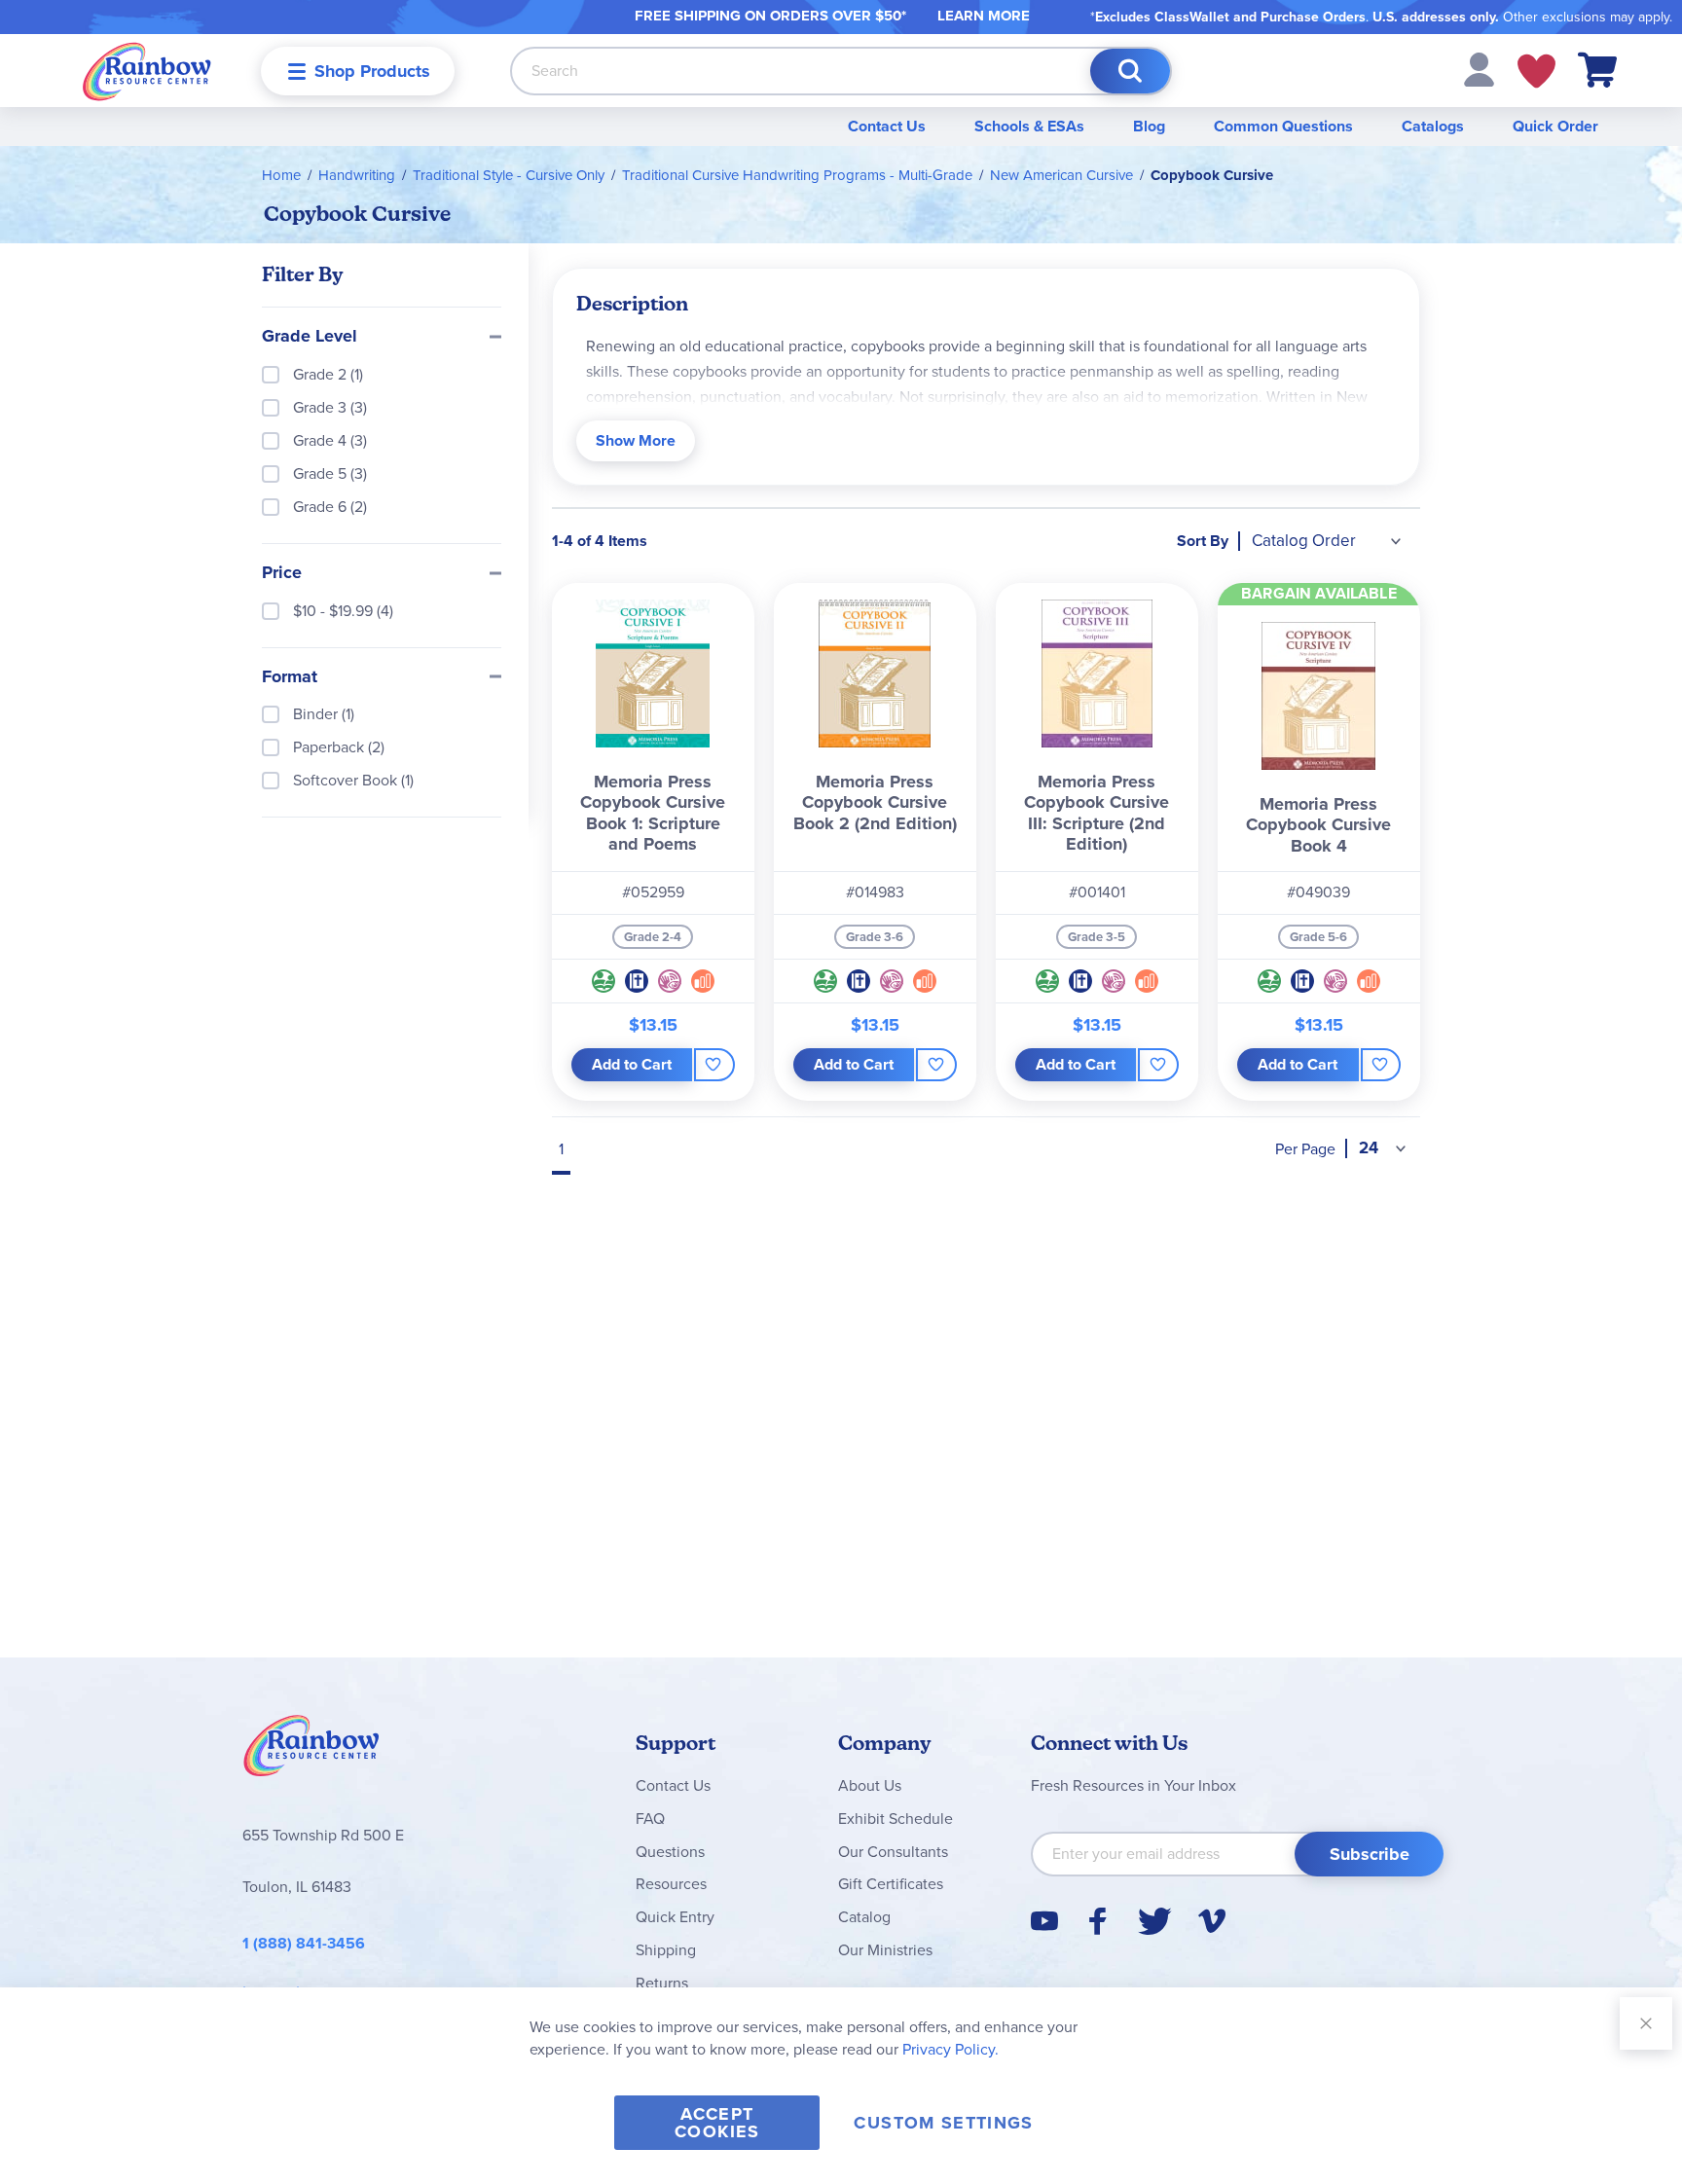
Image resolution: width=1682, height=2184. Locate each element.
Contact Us (887, 126)
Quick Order (1555, 126)
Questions (670, 1852)
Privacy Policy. (951, 2049)
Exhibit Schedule (896, 1819)
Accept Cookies (717, 2123)
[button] (1479, 69)
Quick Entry (675, 1917)
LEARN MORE (984, 16)
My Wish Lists (1536, 71)
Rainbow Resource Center (311, 1751)
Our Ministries (885, 1950)
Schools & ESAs (1029, 126)
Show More (636, 440)
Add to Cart (632, 1064)
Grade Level (310, 337)
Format (290, 677)
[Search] (1130, 71)
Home (281, 175)
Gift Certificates (891, 1884)
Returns (662, 1983)
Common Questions (1283, 126)
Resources (671, 1884)
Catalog (864, 1917)
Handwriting (357, 175)
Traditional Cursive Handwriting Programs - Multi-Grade (797, 175)
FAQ (650, 1819)
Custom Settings (943, 2123)
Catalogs (1433, 126)
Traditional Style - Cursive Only (509, 175)
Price (282, 573)
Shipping (666, 1950)
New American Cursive (1061, 175)
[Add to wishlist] (714, 1065)
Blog (1149, 126)
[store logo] (147, 71)
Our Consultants (893, 1852)
